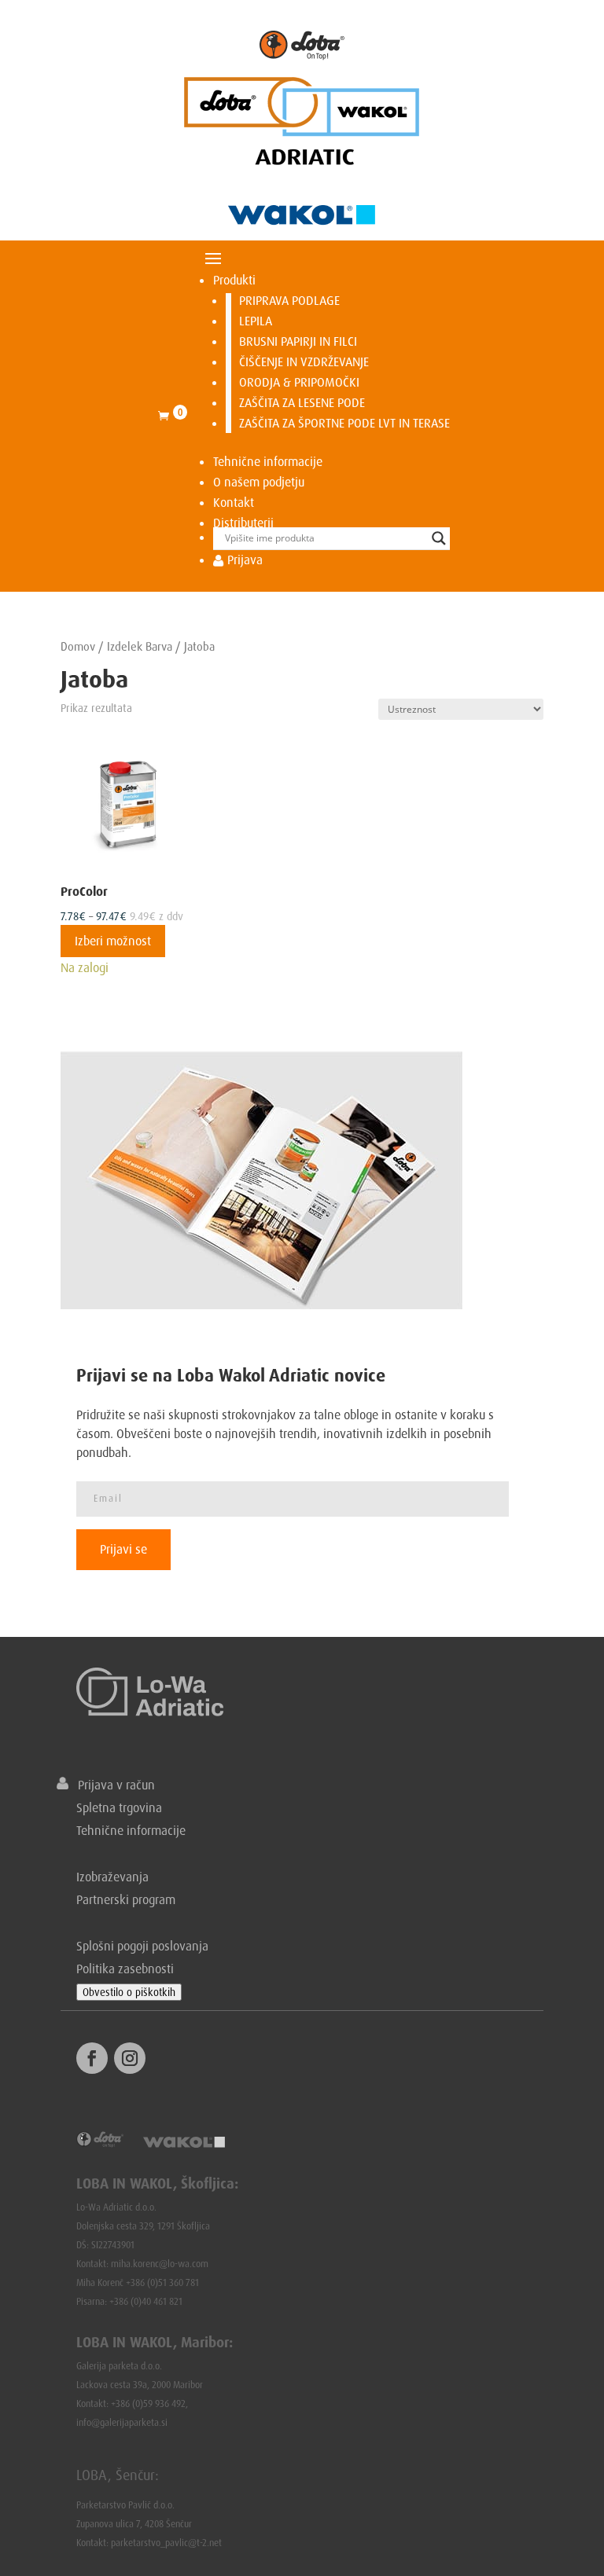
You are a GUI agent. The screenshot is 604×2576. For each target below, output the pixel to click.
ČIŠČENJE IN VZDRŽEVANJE (304, 361)
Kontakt (234, 502)
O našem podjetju (259, 482)
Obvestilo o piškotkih (129, 1992)
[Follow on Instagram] (130, 2058)
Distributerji (243, 523)
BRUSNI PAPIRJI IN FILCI (298, 341)
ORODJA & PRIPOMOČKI (299, 382)
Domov (78, 646)
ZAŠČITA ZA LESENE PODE (302, 402)
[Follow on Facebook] (92, 2058)
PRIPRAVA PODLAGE (289, 300)
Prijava (243, 560)
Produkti (234, 280)
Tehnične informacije (268, 461)
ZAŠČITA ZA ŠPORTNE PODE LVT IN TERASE (344, 423)
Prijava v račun (112, 1785)
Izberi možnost (113, 941)
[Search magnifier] (439, 538)
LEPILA (256, 321)
